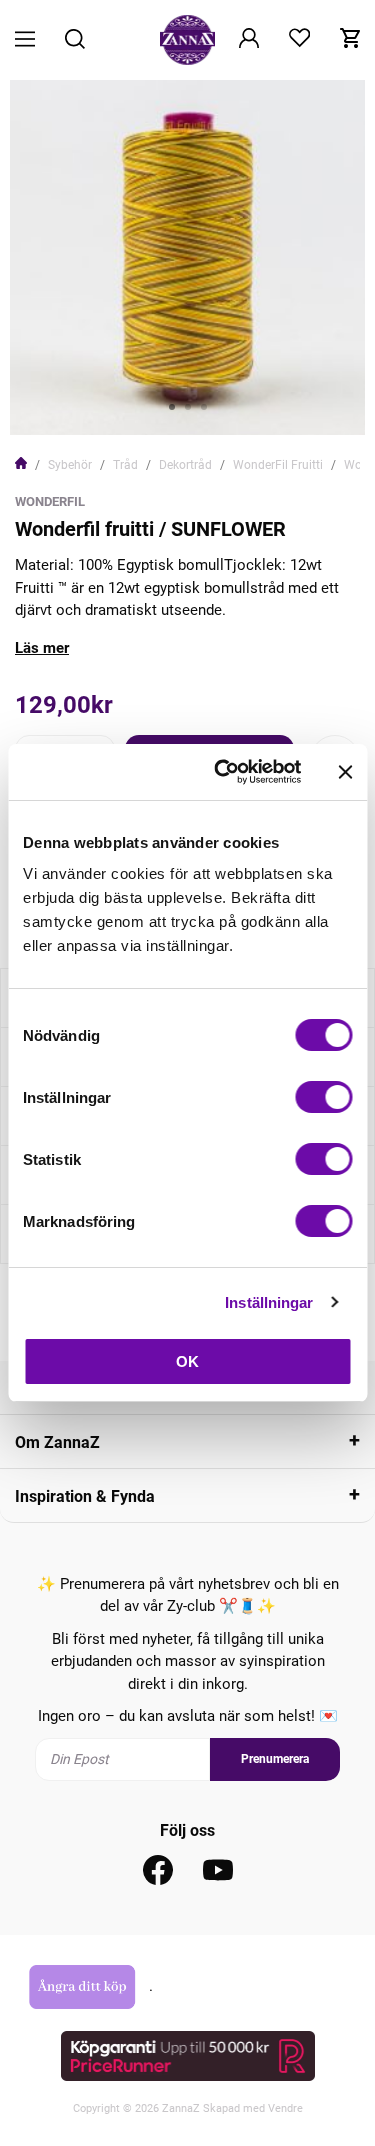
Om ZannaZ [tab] (57, 1442)
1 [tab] (172, 407)
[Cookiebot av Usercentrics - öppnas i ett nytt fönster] (223, 772)
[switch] (323, 1097)
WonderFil (50, 501)
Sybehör (70, 465)
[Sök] (75, 40)
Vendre (285, 2108)
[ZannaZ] (188, 40)
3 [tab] (204, 407)
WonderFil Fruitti (278, 465)
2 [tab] (188, 407)
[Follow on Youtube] (218, 1870)
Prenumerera (275, 1759)
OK (187, 1361)
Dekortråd (185, 465)
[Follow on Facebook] (158, 1870)
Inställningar (269, 1302)
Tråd (125, 465)
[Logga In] (249, 40)
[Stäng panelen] (345, 772)
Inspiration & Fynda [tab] (85, 1496)
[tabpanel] (187, 257)
